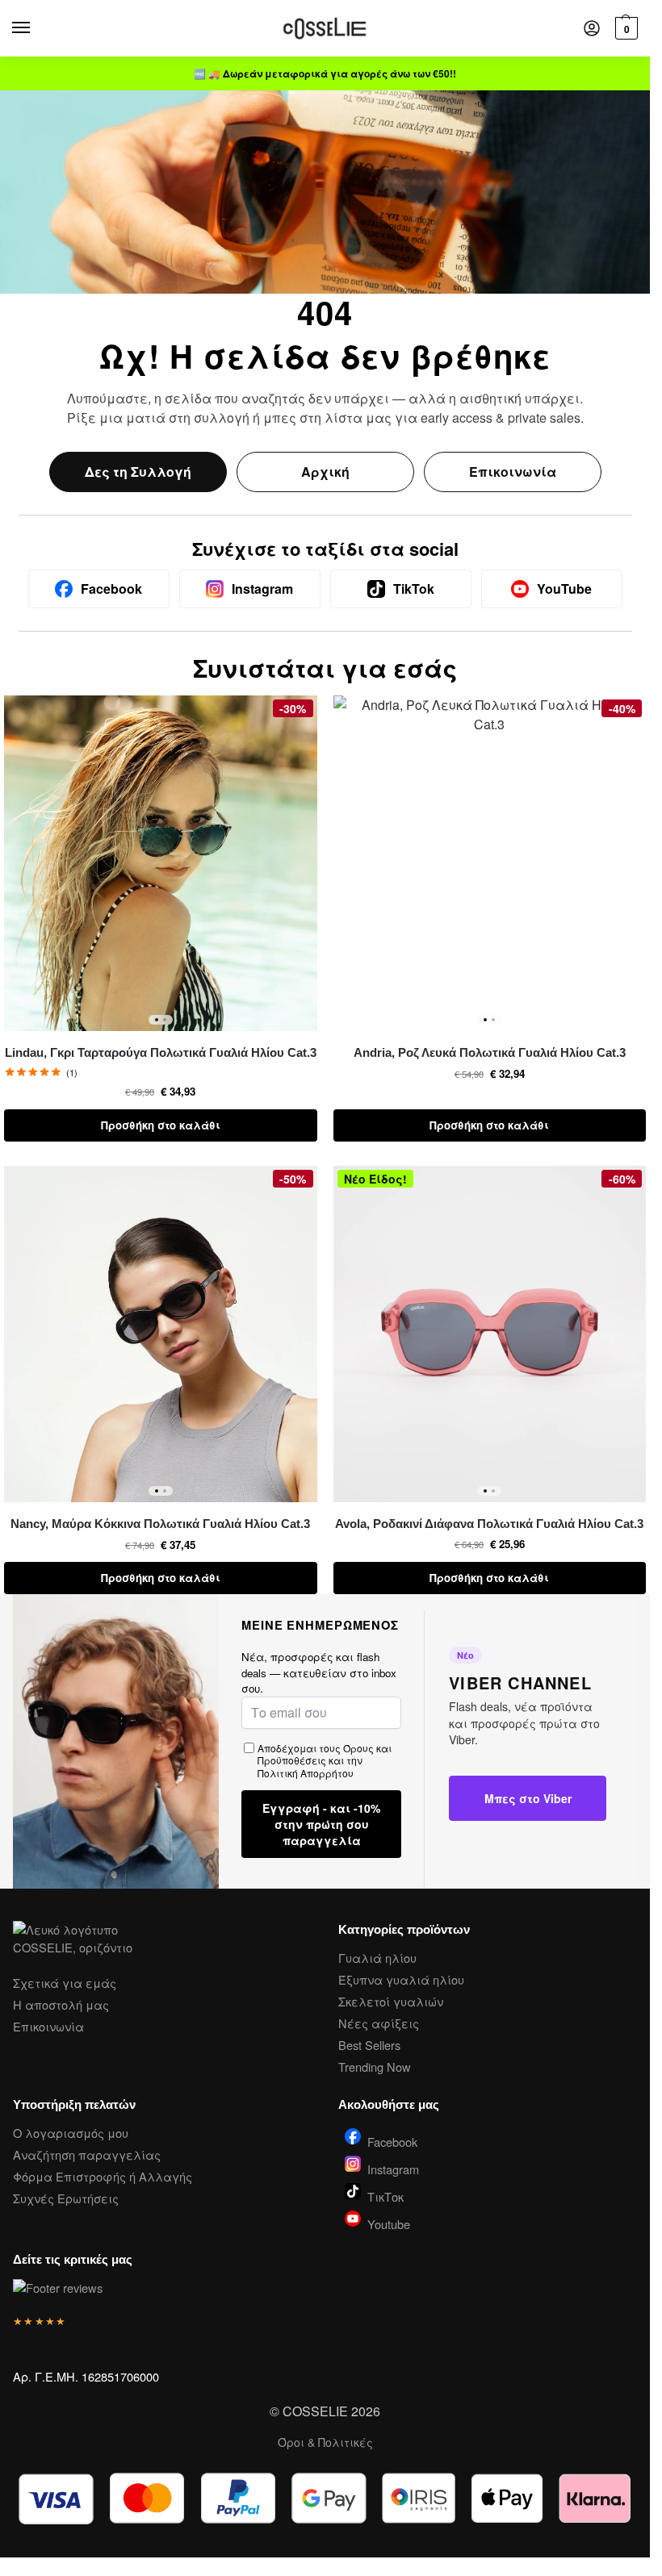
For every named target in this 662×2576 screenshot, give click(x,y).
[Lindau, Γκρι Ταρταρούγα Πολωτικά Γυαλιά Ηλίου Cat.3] (161, 864)
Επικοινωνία (513, 472)
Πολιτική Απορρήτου (306, 1773)
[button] (624, 28)
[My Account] (592, 29)
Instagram (393, 2168)
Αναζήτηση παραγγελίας (87, 2154)
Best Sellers (369, 2045)
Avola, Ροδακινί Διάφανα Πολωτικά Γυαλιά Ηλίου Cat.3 (489, 1524)
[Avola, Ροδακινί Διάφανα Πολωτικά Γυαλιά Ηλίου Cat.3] (490, 1334)
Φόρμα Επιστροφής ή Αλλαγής (103, 2176)
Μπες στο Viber (528, 1798)
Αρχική (325, 472)
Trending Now (375, 2067)
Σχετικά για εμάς (65, 1983)
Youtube (389, 2223)
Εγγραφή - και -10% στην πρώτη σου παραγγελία (321, 1824)
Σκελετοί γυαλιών (391, 2001)
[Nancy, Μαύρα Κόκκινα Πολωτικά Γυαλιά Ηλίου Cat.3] (161, 1334)
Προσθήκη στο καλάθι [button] (161, 1125)
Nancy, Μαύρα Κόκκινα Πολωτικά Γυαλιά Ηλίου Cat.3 (160, 1524)
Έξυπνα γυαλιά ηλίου (401, 1979)
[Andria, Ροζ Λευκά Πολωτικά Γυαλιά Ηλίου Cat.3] (490, 864)
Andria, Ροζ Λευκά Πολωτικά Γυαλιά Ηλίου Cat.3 (490, 1052)
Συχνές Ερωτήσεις (66, 2198)
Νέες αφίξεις (379, 2023)
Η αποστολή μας (61, 2004)
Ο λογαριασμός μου (71, 2133)
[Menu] (36, 28)
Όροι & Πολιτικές (325, 2442)
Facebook (392, 2140)
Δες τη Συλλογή (138, 472)
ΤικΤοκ (385, 2195)
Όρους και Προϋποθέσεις (325, 1754)
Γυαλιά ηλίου (377, 1958)
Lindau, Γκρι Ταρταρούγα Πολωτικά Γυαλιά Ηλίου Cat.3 (161, 1052)
